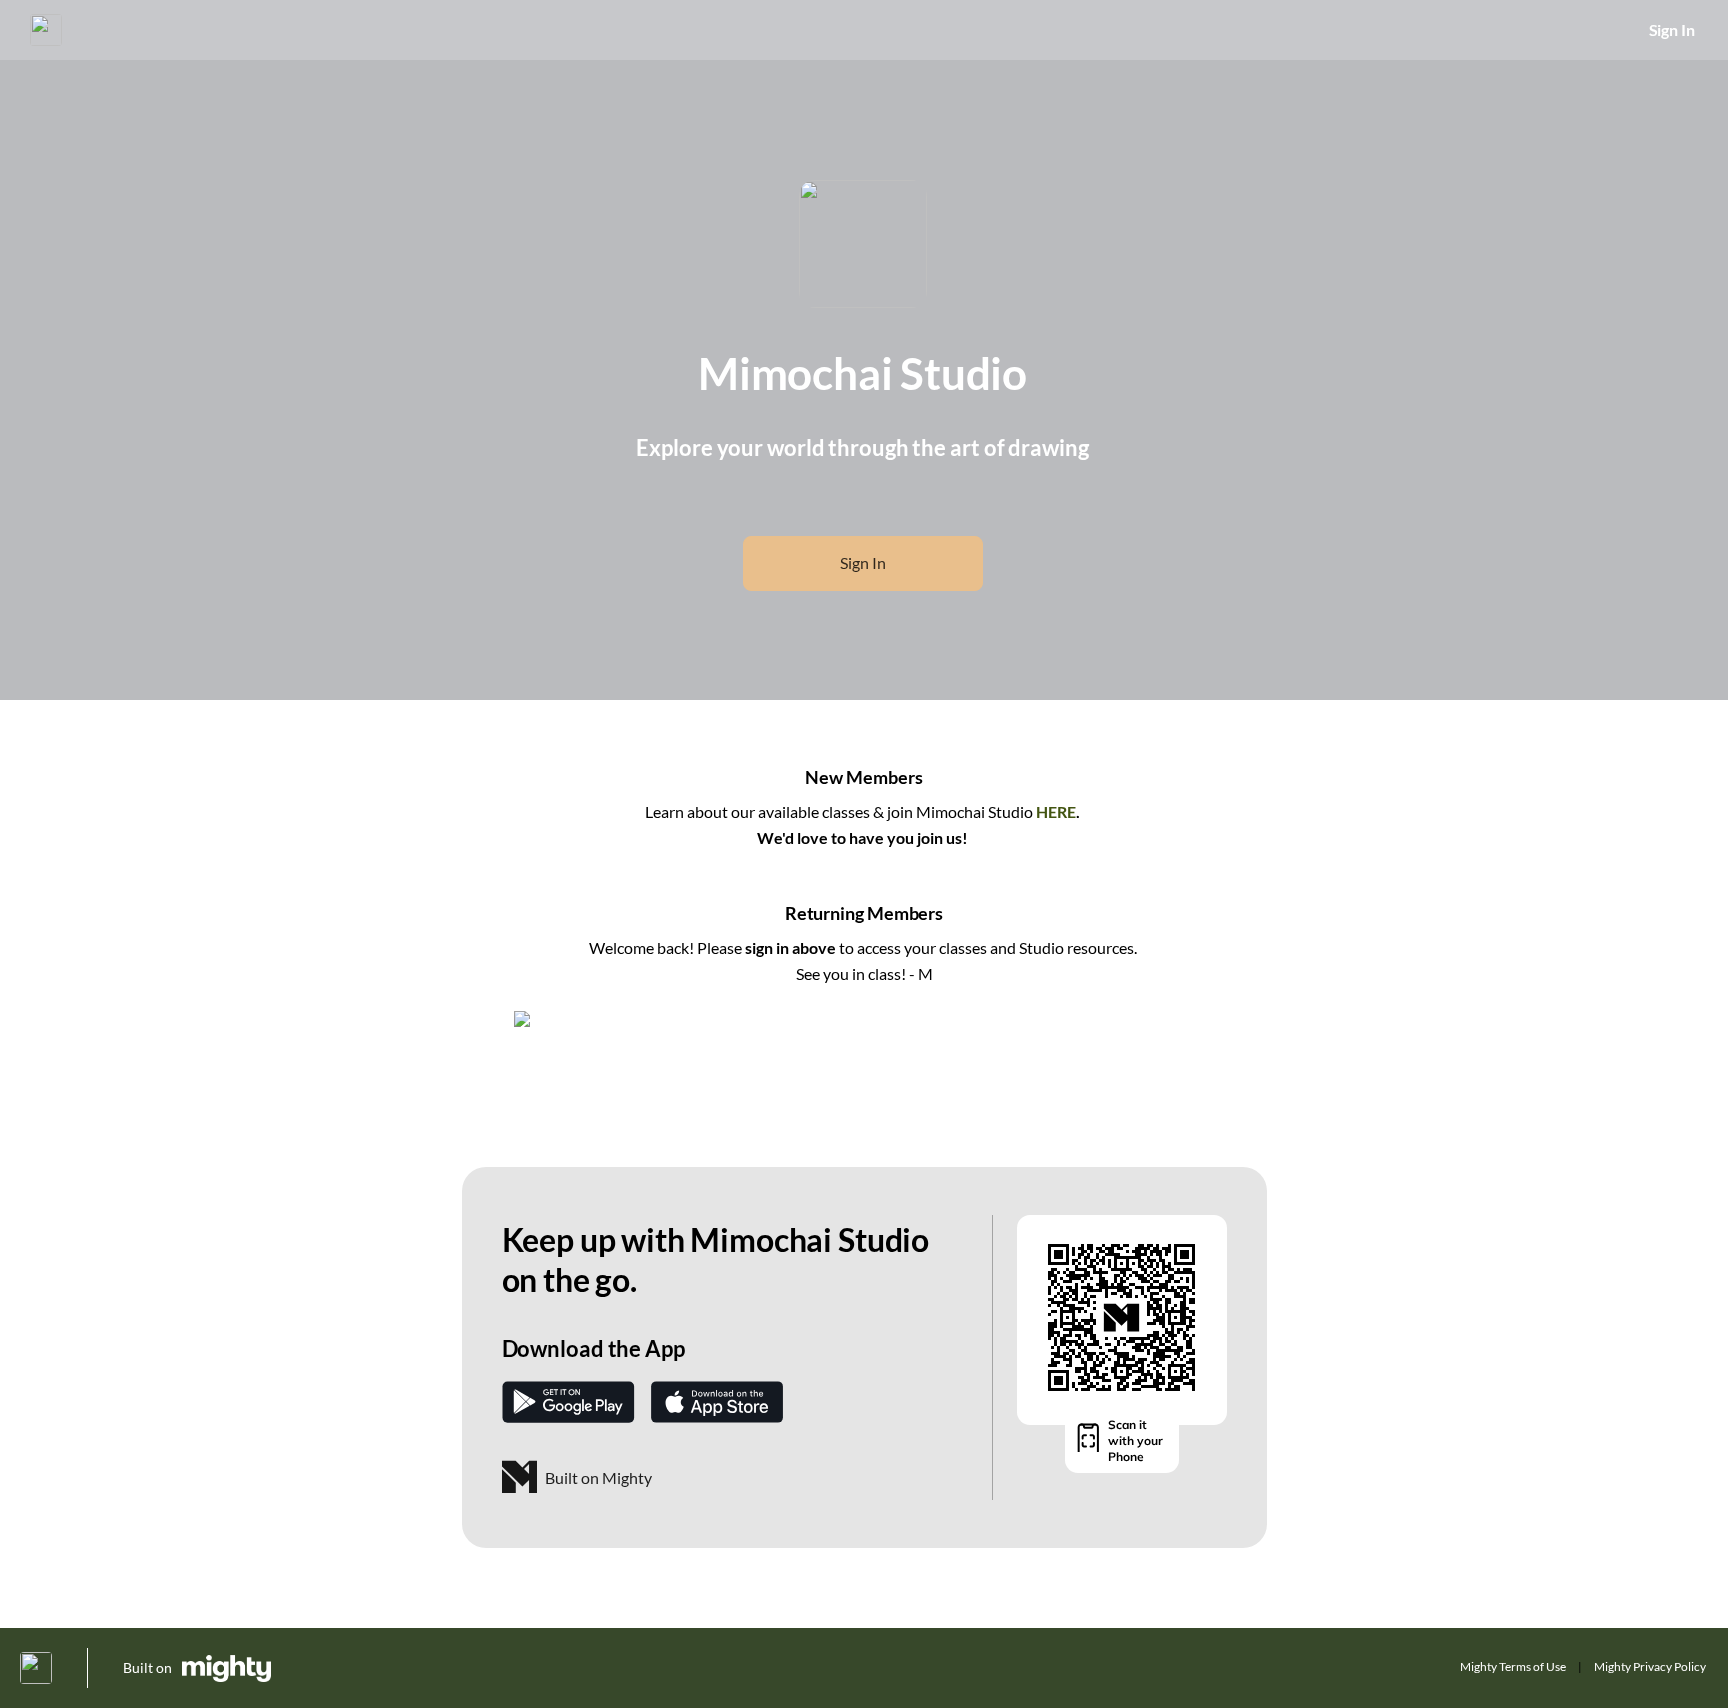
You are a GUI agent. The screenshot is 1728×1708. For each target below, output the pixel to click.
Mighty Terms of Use (1513, 1666)
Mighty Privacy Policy (1650, 1666)
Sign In (1672, 29)
